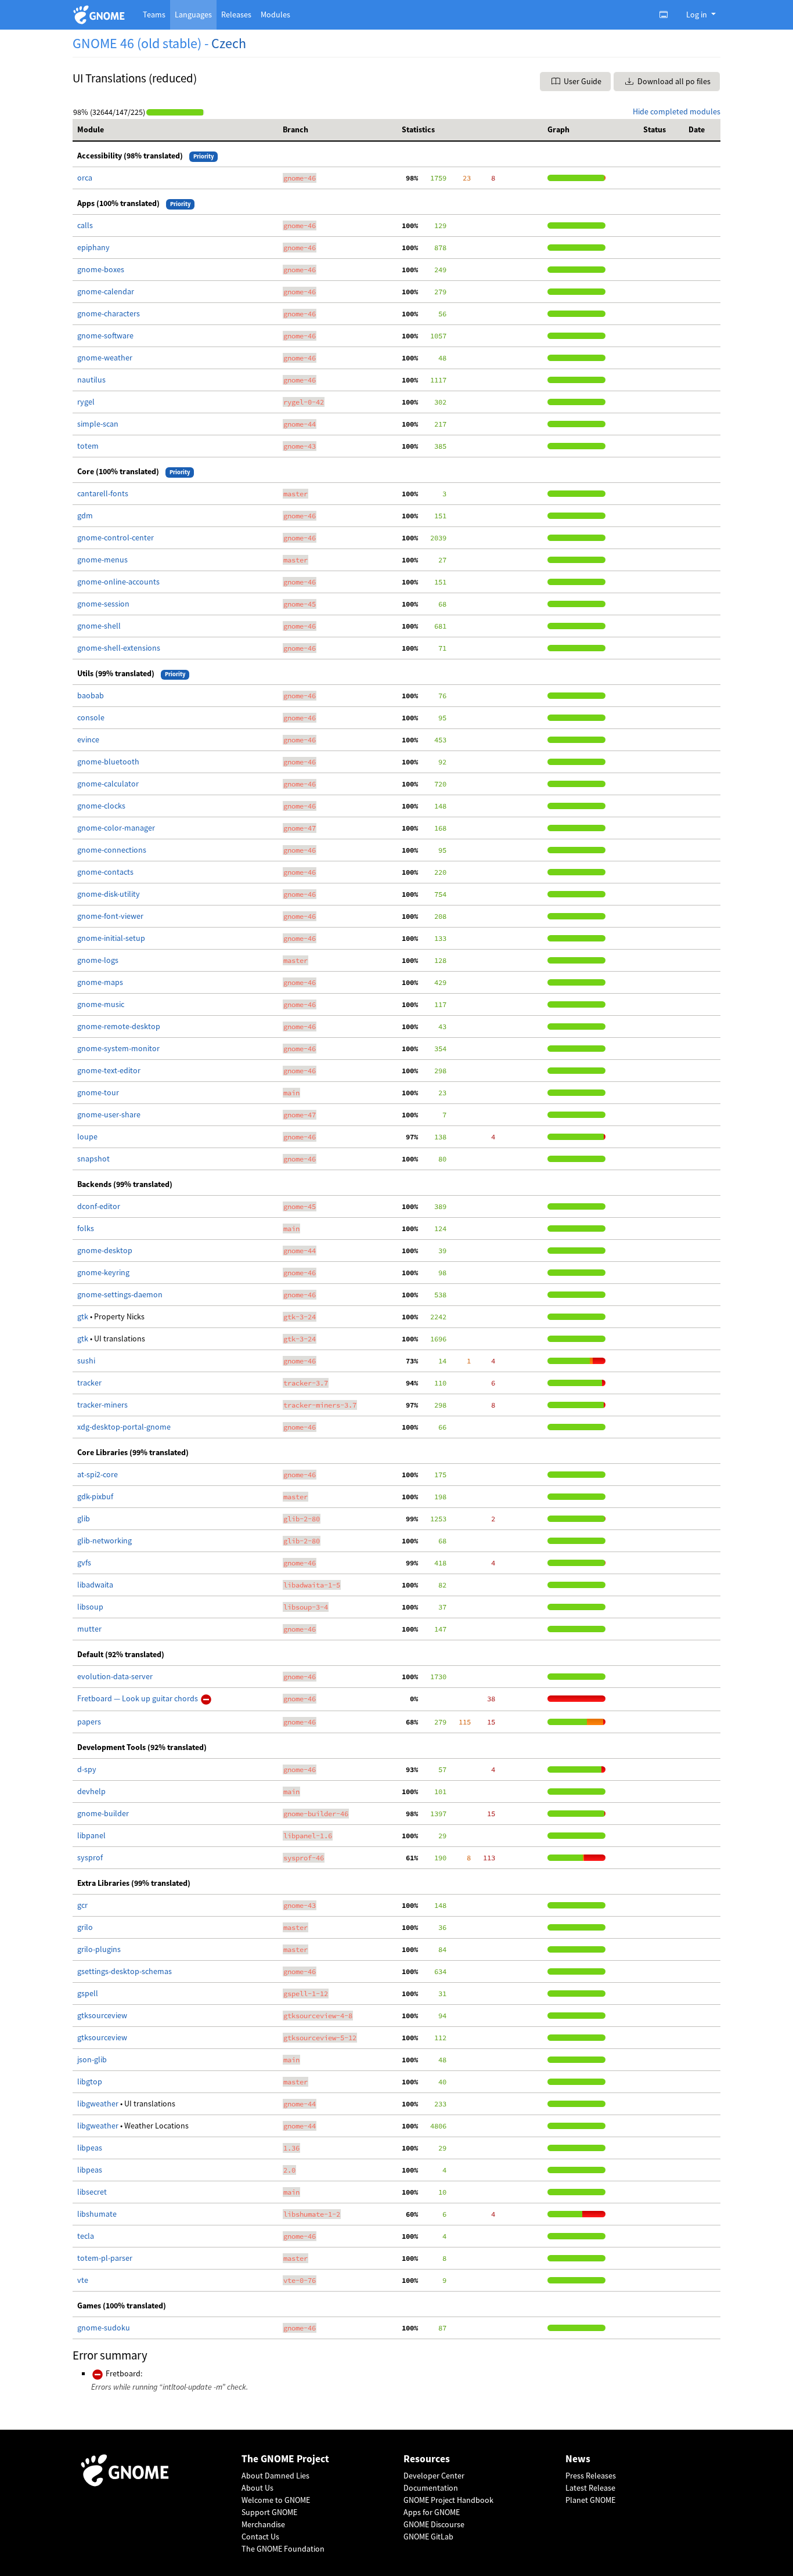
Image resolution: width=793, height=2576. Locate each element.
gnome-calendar (106, 291)
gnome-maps (100, 982)
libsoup (90, 1607)
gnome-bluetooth (108, 762)
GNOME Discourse (434, 2524)
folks (86, 1228)
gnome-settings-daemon (120, 1294)
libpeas (90, 2148)
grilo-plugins (99, 1949)
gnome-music (101, 1004)
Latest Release (590, 2488)
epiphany (93, 247)
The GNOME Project (285, 2459)
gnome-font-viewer (110, 916)
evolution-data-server (115, 1676)
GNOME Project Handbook (448, 2500)
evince (88, 739)
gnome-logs (98, 960)
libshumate (97, 2214)
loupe (87, 1137)
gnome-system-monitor (118, 1048)
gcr (82, 1905)
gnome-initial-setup (111, 938)
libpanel (91, 1835)
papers (89, 1722)
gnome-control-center (116, 537)
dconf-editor (99, 1206)
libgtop (90, 2081)
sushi (86, 1361)
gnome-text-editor (109, 1070)
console (91, 717)
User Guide (582, 81)
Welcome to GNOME (276, 2500)
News (578, 2459)
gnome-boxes (101, 269)
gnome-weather (105, 358)
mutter (89, 1629)
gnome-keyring (103, 1272)
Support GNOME (269, 2512)
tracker (89, 1383)
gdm (85, 515)
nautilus (91, 380)
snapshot (93, 1159)
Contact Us (260, 2537)
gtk (84, 1316)
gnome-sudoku (104, 2328)
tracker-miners (102, 1405)
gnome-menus (102, 560)
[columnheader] (175, 130)
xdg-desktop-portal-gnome (124, 1427)
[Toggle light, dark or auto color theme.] (667, 15)
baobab (91, 695)
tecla (86, 2236)
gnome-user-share (109, 1114)
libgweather (99, 2104)
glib (84, 1518)
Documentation (431, 2488)
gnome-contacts (105, 872)
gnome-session (103, 604)
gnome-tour (98, 1092)
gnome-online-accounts (118, 582)
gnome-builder (103, 1813)
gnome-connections (112, 850)
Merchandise (263, 2524)
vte (83, 2280)
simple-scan (98, 424)
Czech (229, 43)
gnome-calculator (108, 784)
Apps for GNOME (432, 2512)
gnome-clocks (101, 806)
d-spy (87, 1769)
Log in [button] (698, 15)
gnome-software (105, 335)
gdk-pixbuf (95, 1496)
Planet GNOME (590, 2500)
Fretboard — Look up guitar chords (138, 1698)
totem (88, 446)
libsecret (92, 2192)
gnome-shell (99, 626)
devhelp (91, 1791)
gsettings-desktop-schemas (125, 1971)
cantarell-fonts (103, 493)
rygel (86, 402)
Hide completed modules (677, 111)
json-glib (92, 2059)
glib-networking (104, 1540)
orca (85, 178)
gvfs (84, 1563)
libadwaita (95, 1585)
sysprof (90, 1857)
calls (85, 225)
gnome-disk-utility (109, 894)
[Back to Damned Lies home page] (101, 15)
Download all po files (673, 81)
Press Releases (591, 2476)
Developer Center (434, 2476)
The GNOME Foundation (283, 2549)
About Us (257, 2488)
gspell (88, 1993)
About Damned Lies (275, 2476)
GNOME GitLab (428, 2537)
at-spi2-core (98, 1474)
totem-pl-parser (105, 2258)
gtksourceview (102, 2015)
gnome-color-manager (116, 828)
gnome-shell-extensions (119, 648)
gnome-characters (109, 313)
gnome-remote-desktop (119, 1026)
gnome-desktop (105, 1250)
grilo (85, 1927)
